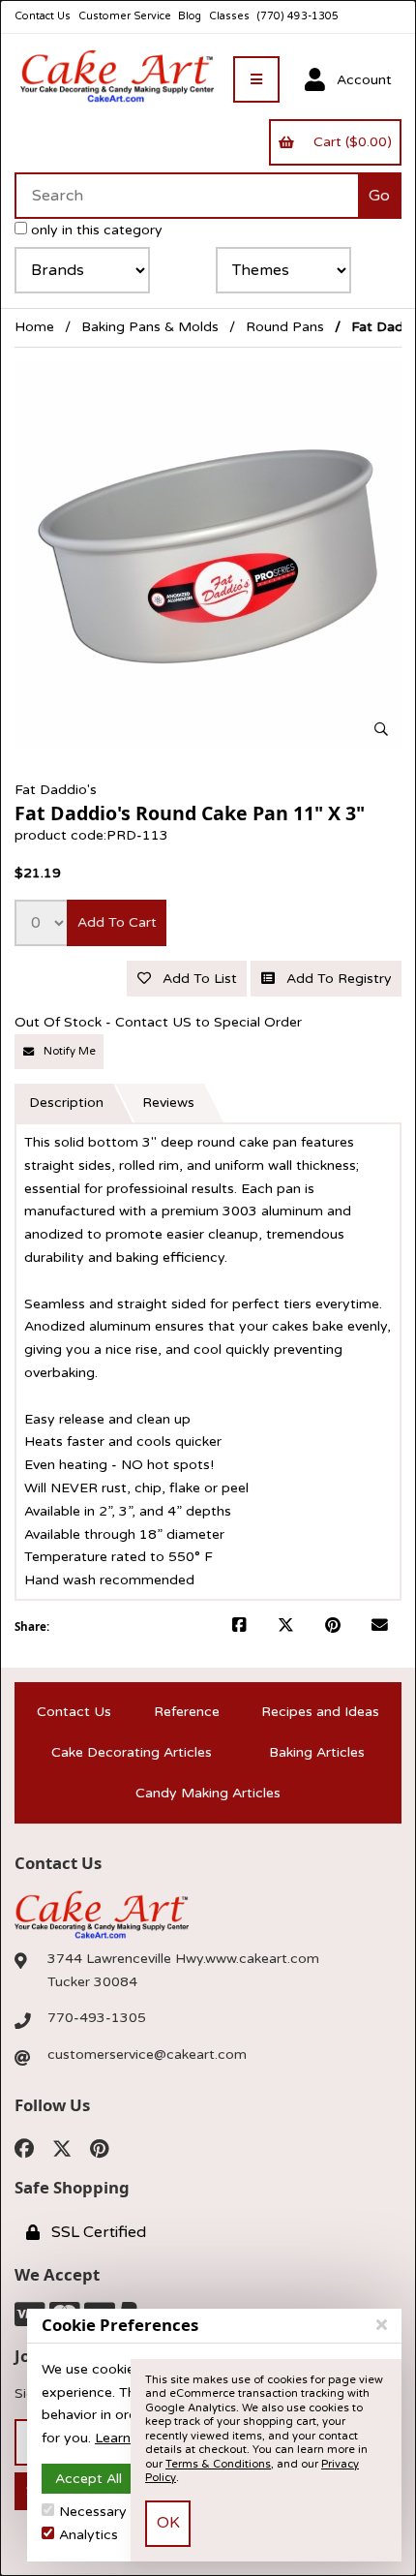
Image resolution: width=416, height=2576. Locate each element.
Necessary (93, 2512)
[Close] (382, 2325)
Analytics (89, 2535)
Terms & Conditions (218, 2464)
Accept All (89, 2479)
